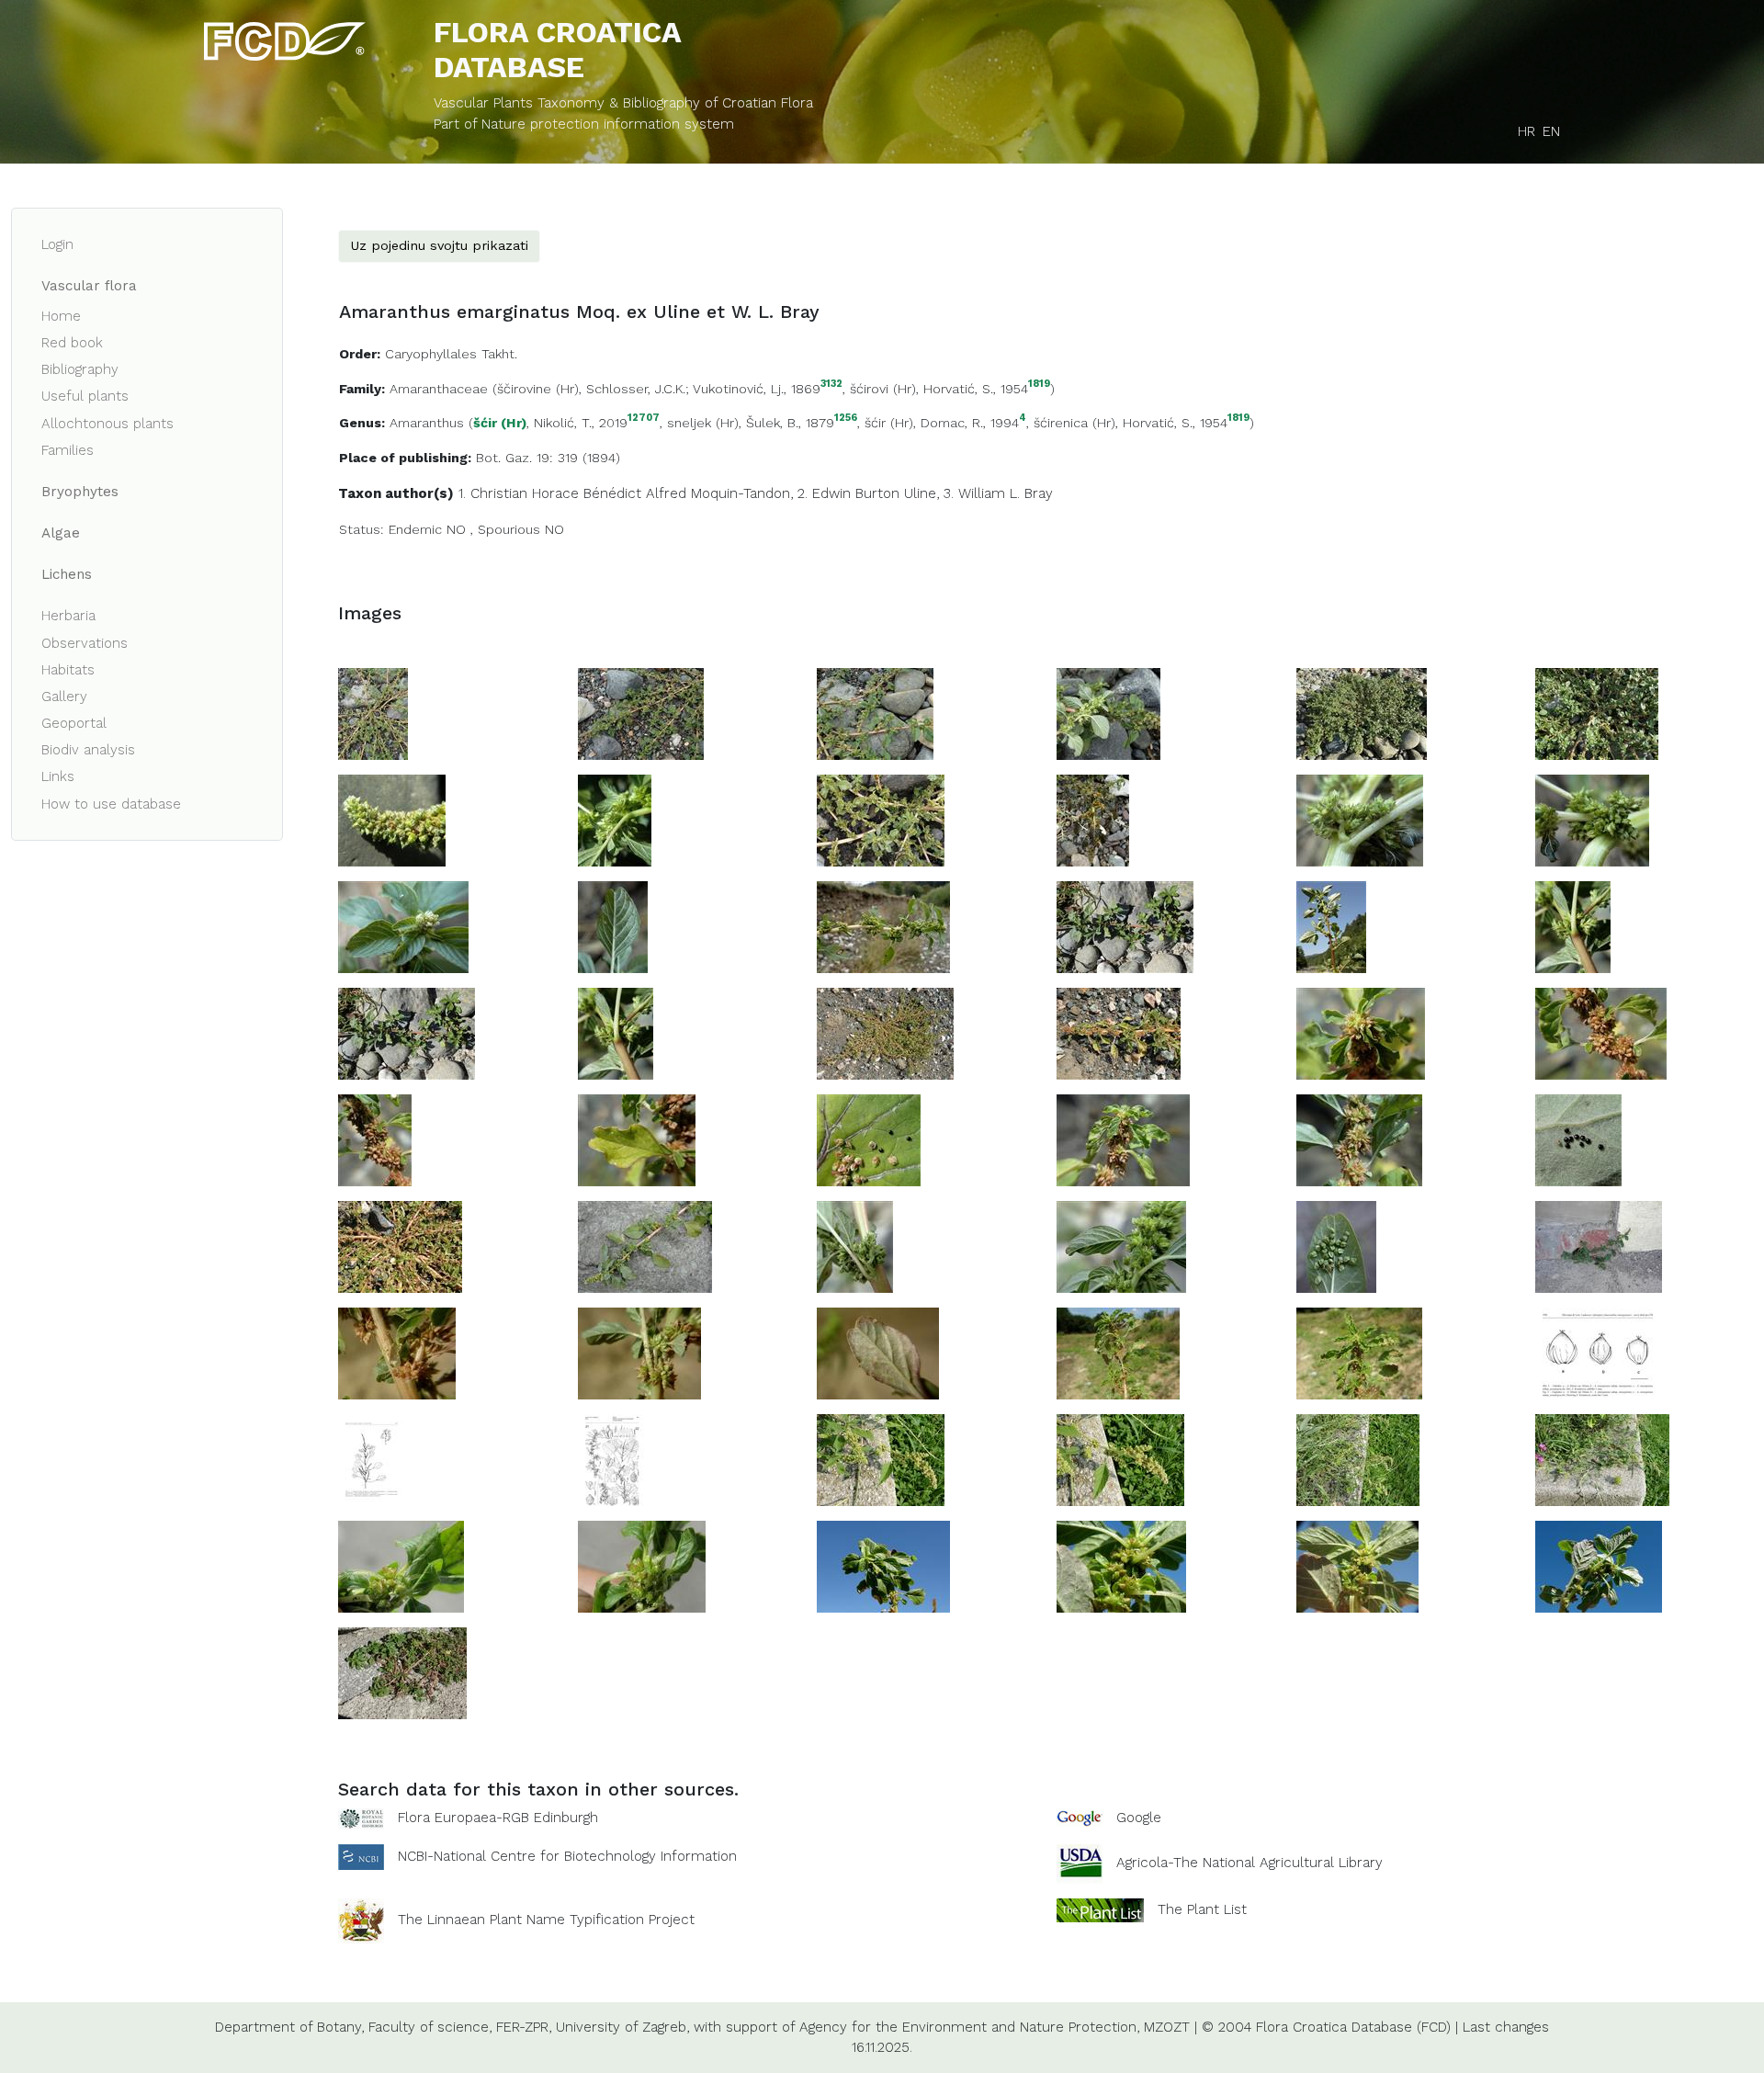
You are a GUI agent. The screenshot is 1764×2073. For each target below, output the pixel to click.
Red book (72, 343)
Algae (61, 533)
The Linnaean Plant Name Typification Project (546, 1920)
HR (1527, 131)
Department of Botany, (289, 2027)
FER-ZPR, (524, 2027)
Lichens (67, 574)
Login (57, 244)
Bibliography (80, 369)
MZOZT (1167, 2027)
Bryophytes (80, 492)
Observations (85, 643)
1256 (846, 419)
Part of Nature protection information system (584, 124)
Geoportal (74, 723)
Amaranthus (427, 423)
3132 (831, 385)
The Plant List (1202, 1909)
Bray (1039, 493)
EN (1551, 131)
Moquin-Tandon (741, 493)
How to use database (111, 804)
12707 (644, 419)
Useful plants (85, 396)
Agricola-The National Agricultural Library (1249, 1863)
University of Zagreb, (622, 2027)
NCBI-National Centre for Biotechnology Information (567, 1855)
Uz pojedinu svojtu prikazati (439, 245)
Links (58, 776)
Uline (920, 493)
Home (61, 316)
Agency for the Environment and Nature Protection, (969, 2027)
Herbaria (68, 616)
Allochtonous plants (107, 424)
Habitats (68, 670)
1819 (1039, 385)
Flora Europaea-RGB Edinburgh (498, 1818)
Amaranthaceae (439, 389)
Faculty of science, (430, 2027)
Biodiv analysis (88, 750)
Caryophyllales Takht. (451, 354)
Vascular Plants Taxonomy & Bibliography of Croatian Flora (623, 103)
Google (1139, 1818)
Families (68, 450)
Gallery (64, 697)
